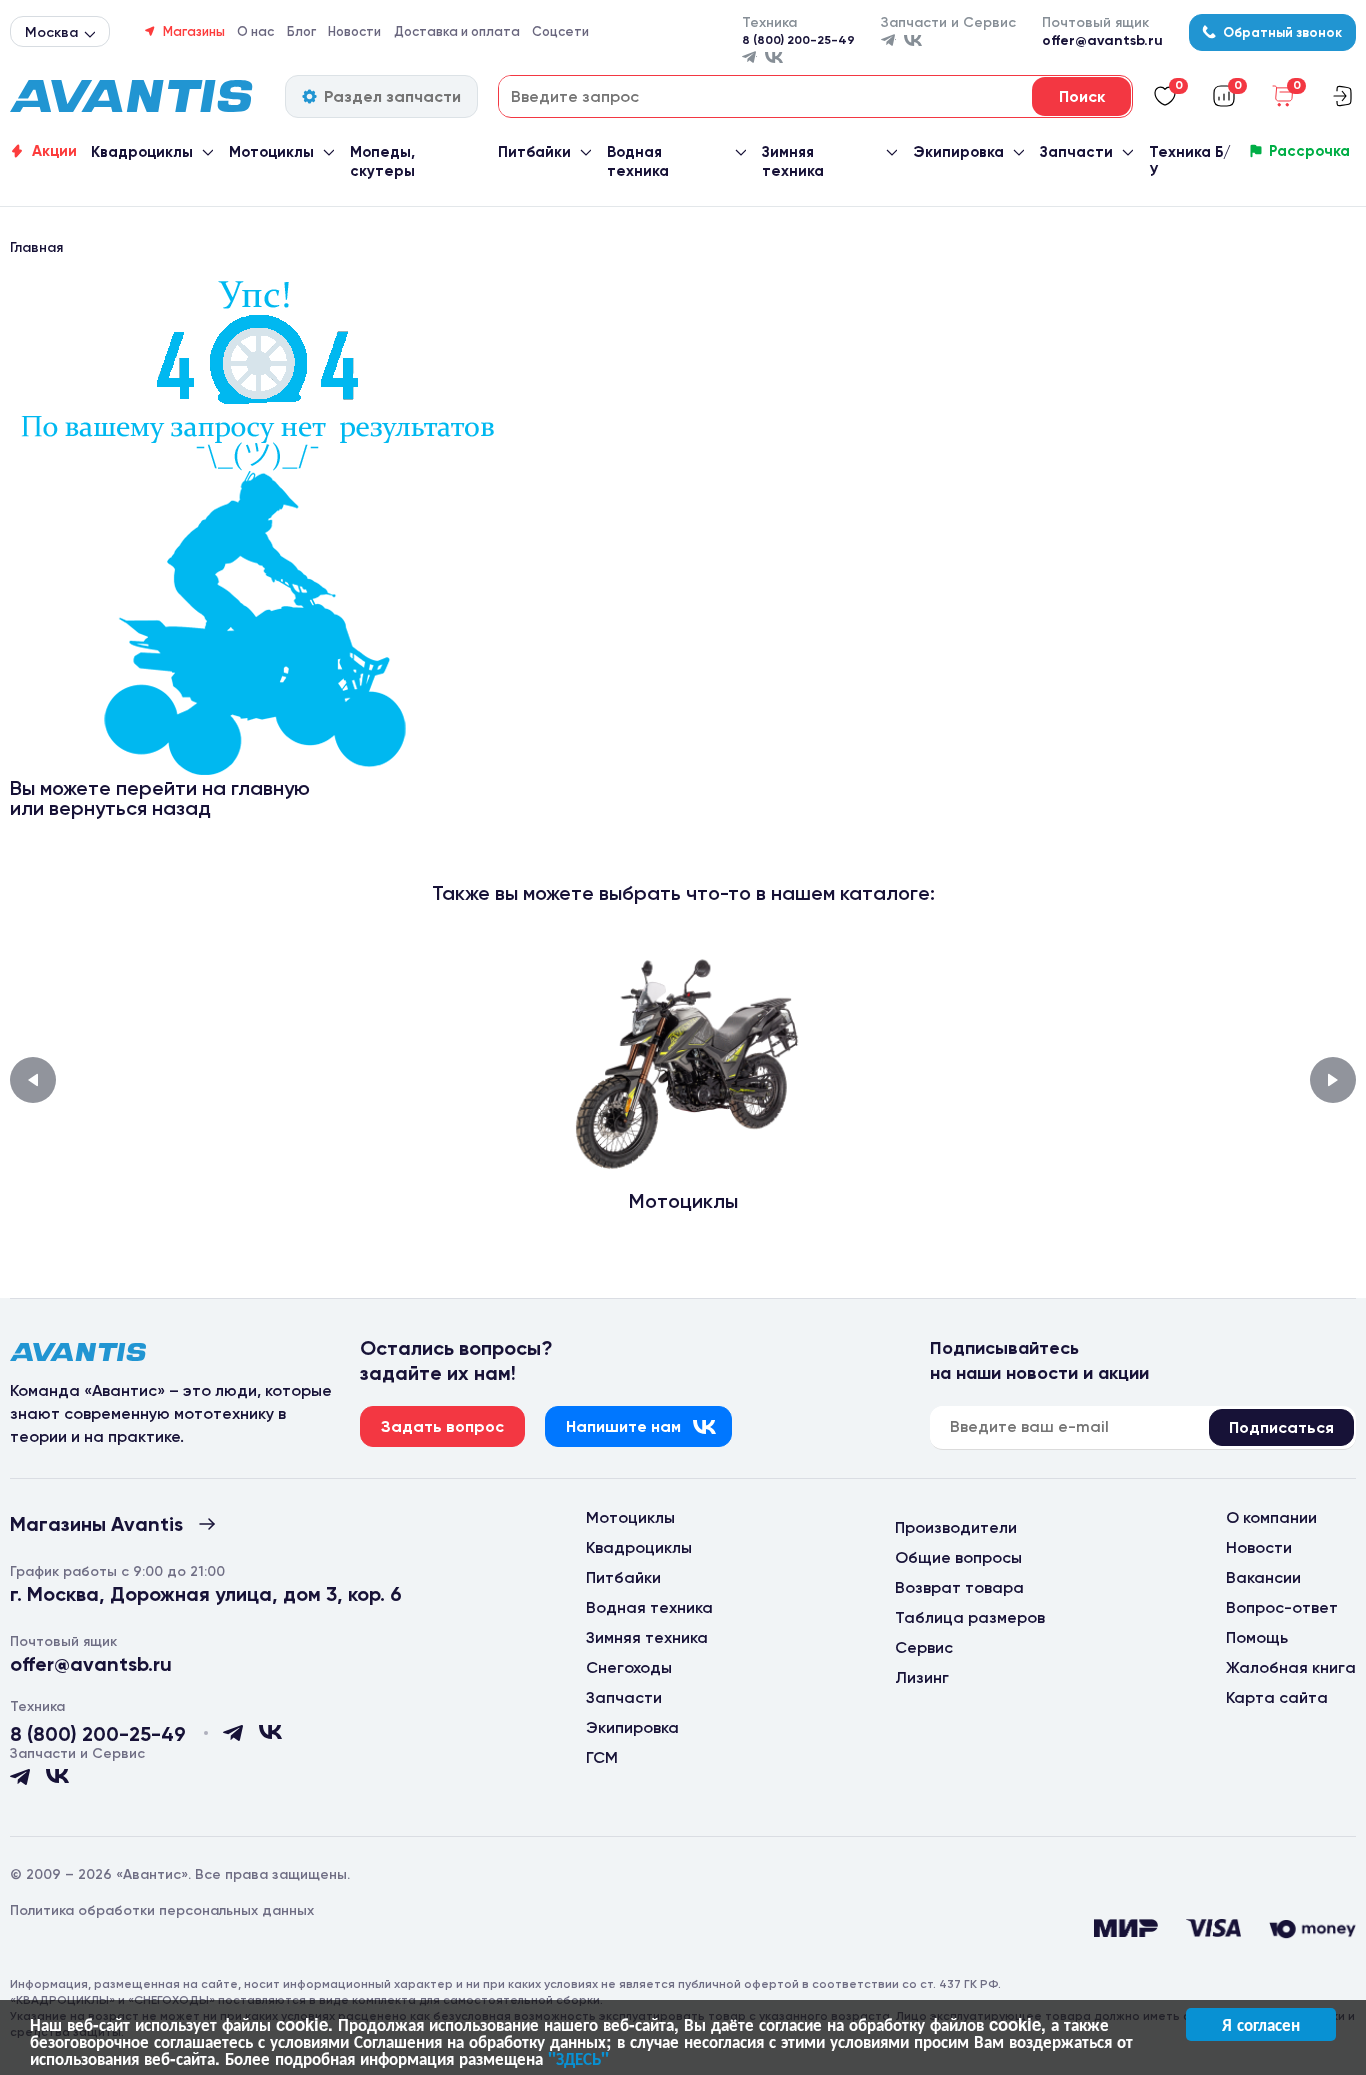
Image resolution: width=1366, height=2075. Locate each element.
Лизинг (922, 1677)
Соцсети (560, 31)
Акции (54, 151)
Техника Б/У (1190, 161)
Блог (301, 31)
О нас (255, 31)
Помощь (1257, 1637)
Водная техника (638, 161)
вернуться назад (130, 808)
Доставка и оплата (457, 31)
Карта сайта (1277, 1697)
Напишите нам (623, 1426)
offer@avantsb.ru (1102, 40)
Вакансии (1263, 1577)
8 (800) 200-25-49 (798, 40)
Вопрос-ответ (1282, 1607)
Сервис (924, 1647)
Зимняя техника (793, 161)
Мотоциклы (271, 152)
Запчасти (1076, 152)
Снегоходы (629, 1667)
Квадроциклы (142, 152)
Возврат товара (959, 1587)
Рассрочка (1309, 151)
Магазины (194, 31)
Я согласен (1261, 2024)
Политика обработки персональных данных (162, 1910)
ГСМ (602, 1757)
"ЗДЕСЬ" (578, 2058)
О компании (1271, 1517)
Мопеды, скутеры (382, 161)
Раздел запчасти (392, 96)
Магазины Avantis (96, 1524)
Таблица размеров (970, 1617)
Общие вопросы (958, 1557)
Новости (354, 31)
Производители (956, 1527)
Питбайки (534, 152)
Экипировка (958, 152)
